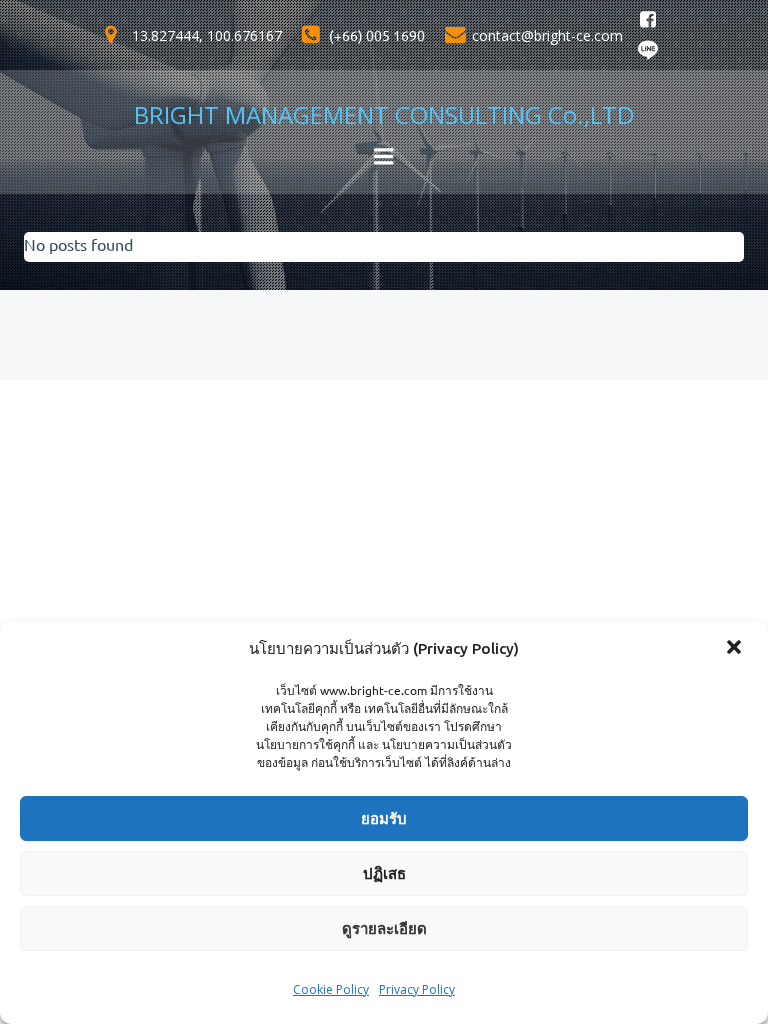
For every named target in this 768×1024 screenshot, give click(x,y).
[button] (736, 649)
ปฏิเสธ (384, 873)
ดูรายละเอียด (384, 928)
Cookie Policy (331, 989)
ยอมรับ (384, 818)
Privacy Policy (417, 989)
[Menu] (384, 157)
